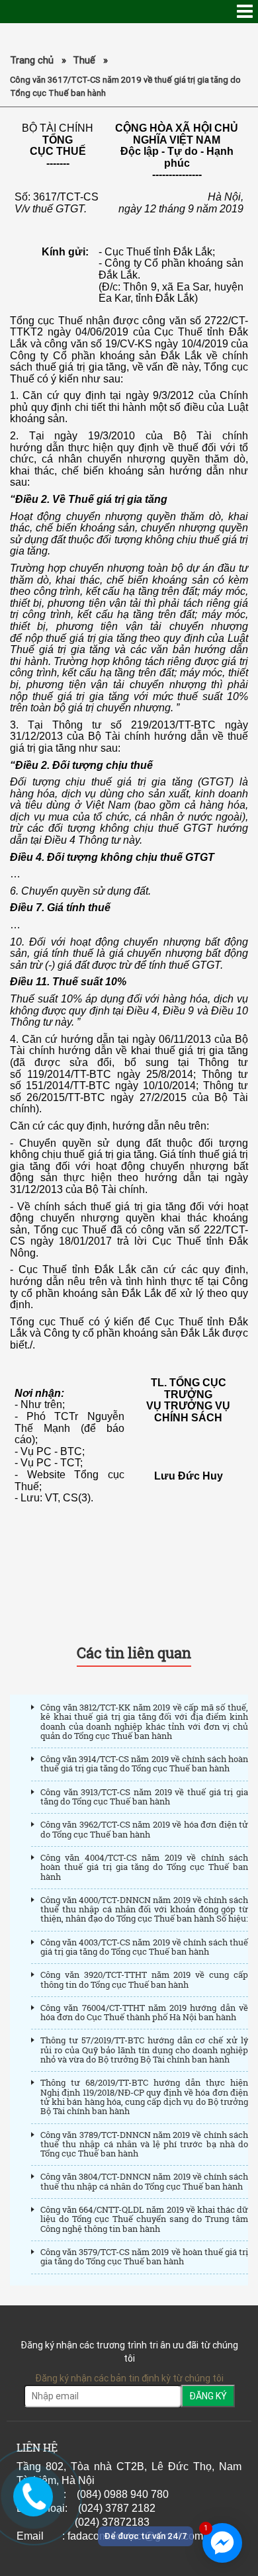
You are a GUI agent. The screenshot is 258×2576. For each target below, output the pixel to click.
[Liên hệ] (31, 2497)
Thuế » (90, 60)
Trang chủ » (38, 60)
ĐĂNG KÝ (208, 2396)
